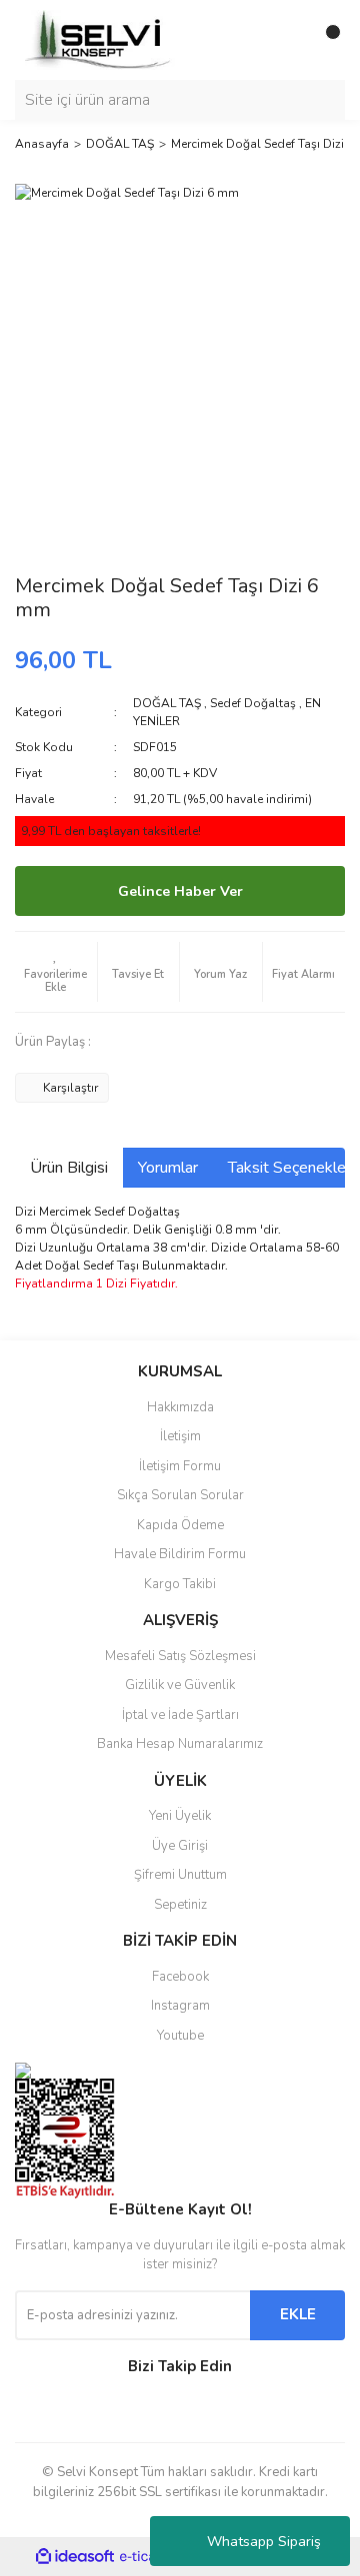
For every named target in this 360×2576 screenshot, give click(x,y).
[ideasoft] (75, 2558)
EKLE (298, 2314)
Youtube (180, 2036)
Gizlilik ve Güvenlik (180, 1685)
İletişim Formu (180, 1466)
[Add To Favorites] (56, 972)
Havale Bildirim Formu (180, 1554)
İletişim (180, 1436)
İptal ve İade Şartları (180, 1715)
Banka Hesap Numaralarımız (180, 1744)
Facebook (180, 1977)
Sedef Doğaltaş (253, 703)
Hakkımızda (180, 1407)
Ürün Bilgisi (69, 1168)
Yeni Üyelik (180, 1816)
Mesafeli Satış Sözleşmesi (180, 1656)
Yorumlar (168, 1168)
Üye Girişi (180, 1846)
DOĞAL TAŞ (167, 703)
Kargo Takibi (180, 1584)
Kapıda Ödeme (180, 1525)
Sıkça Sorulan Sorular (180, 1495)
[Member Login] (285, 40)
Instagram (180, 2006)
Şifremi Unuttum (180, 1875)
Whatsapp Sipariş (264, 2542)
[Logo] (100, 39)
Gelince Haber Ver (180, 891)
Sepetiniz (180, 1905)
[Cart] (325, 40)
